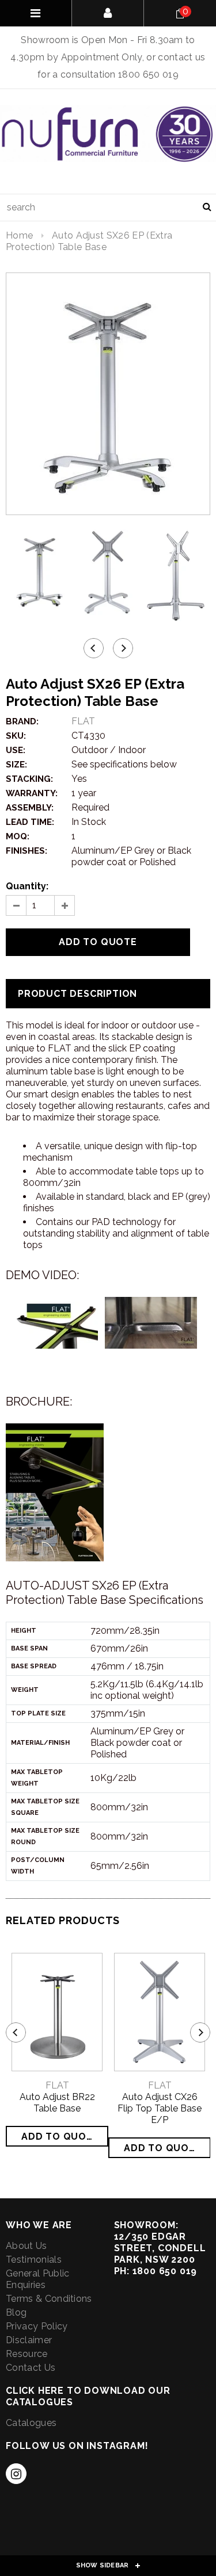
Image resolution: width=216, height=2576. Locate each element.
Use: (16, 750)
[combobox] (108, 208)
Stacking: (29, 779)
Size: (16, 765)
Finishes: (26, 851)
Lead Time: (30, 822)
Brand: (22, 721)
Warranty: (32, 793)
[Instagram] (16, 2474)
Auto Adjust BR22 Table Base (57, 2103)
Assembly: (30, 808)
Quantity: (27, 886)
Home (19, 235)
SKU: (16, 736)
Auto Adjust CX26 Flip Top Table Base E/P (160, 2108)
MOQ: (18, 836)
